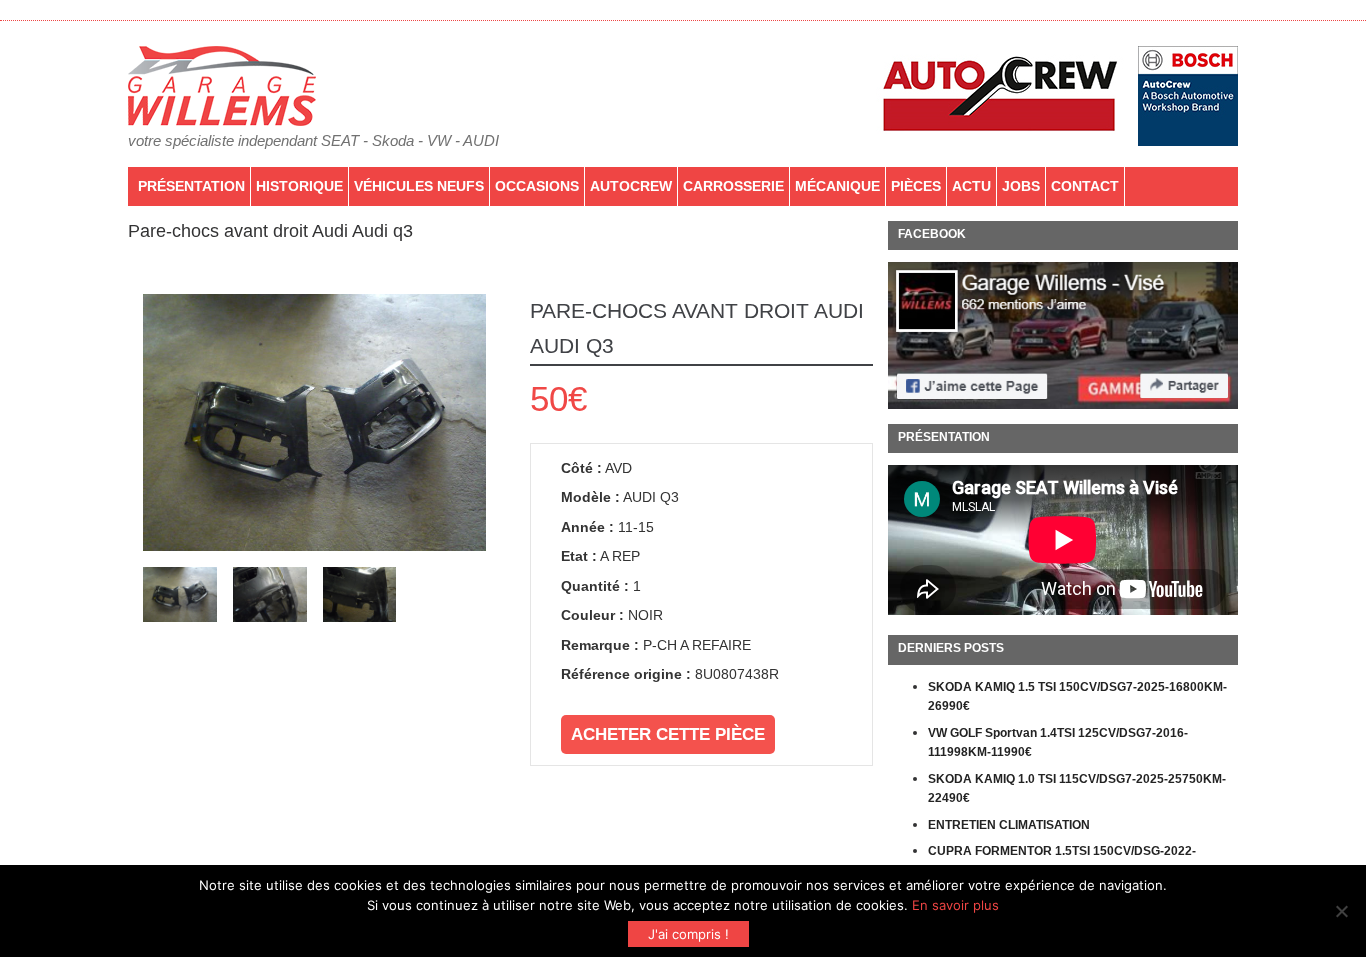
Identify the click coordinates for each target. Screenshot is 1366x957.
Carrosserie (733, 186)
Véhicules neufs (419, 186)
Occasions (537, 186)
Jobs (1021, 186)
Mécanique (837, 186)
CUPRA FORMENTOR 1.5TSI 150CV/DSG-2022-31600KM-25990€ (1062, 861)
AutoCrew (631, 186)
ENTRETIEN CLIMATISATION (1009, 825)
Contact (1085, 186)
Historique (299, 186)
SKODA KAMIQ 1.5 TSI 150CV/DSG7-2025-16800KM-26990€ (1077, 697)
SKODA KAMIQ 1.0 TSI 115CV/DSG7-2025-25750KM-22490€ (1077, 789)
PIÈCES (916, 186)
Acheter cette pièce (668, 734)
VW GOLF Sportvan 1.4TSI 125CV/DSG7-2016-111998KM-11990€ (1058, 743)
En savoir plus (955, 905)
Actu (971, 186)
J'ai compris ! (688, 934)
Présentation (191, 186)
